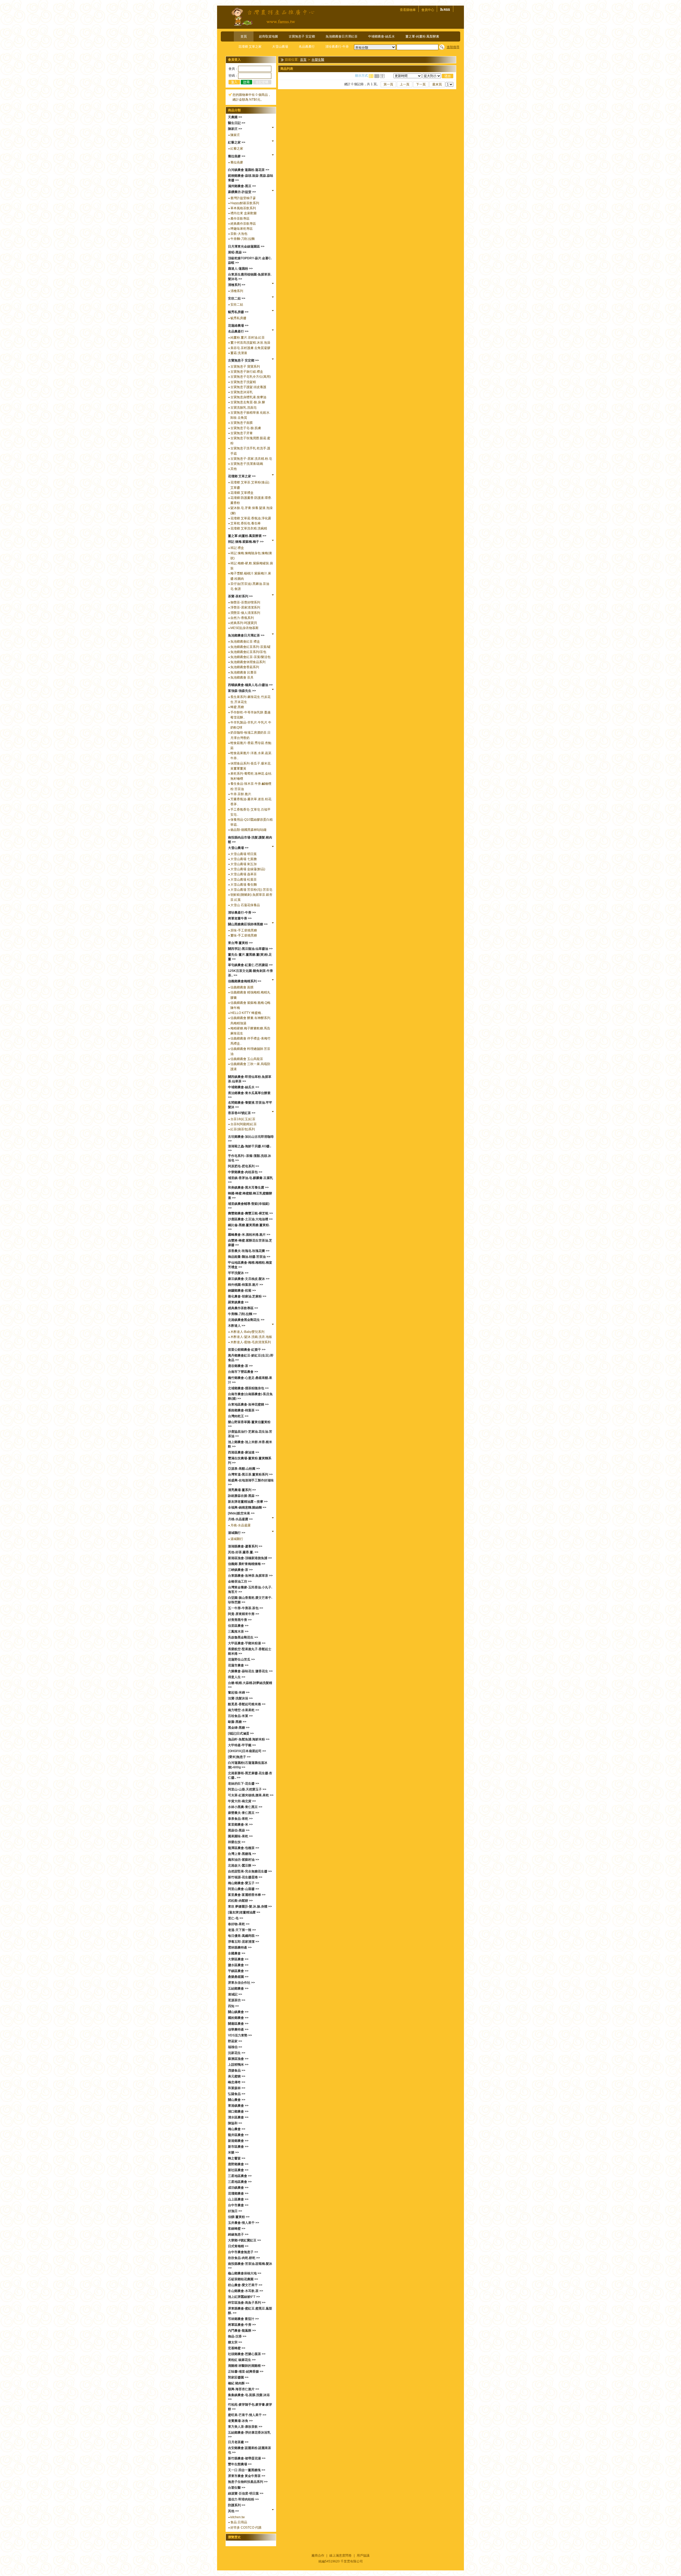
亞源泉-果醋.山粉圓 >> (244, 1469)
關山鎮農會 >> (238, 2012)
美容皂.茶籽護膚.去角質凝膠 (250, 348)
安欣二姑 (237, 305)
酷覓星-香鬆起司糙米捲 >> (247, 1704)
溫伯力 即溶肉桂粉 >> (243, 2499)
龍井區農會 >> (238, 2135)
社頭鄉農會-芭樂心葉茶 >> (247, 2354)
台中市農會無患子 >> (243, 2252)
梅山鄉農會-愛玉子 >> (244, 1883)
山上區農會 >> (238, 2199)
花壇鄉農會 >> (238, 2193)
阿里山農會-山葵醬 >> (244, 1889)
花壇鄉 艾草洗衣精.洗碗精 (249, 528)
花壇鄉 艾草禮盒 (242, 493)
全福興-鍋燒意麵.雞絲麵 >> (247, 1507)
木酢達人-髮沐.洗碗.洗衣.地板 (251, 1337)
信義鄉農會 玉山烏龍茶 (247, 1059)
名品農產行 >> (238, 331)
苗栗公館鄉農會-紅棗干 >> (247, 1350)
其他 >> (233, 2511)
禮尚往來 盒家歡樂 (244, 213)
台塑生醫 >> (237, 2488)
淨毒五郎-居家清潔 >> (244, 1942)
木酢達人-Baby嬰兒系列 (247, 1332)
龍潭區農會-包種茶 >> (244, 1848)
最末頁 (437, 84)
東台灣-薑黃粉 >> (240, 943)
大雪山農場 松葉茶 (244, 880)
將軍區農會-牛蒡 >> (242, 2325)
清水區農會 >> (238, 2117)
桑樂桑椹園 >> (238, 1977)
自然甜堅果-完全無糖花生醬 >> (250, 1871)
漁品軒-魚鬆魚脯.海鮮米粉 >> (249, 1739)
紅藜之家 (237, 149)
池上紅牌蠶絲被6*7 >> (244, 2297)
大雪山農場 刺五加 (244, 864)
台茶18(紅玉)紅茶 (243, 1119)
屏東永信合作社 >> (241, 1983)
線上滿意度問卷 (340, 2556)
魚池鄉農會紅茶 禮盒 (245, 642)
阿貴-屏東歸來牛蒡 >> (244, 1614)
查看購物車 (408, 10)
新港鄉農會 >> (238, 2141)
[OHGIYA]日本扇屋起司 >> (247, 1751)
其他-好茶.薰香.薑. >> (243, 1552)
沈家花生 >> (237, 2053)
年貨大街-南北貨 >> (242, 1801)
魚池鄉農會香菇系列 (245, 667)
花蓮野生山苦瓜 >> (241, 1659)
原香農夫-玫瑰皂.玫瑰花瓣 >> (249, 1251)
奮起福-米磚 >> (239, 1692)
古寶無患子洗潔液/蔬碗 (247, 464)
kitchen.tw (238, 2517)
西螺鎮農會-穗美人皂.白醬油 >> (250, 685)
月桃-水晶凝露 (240, 1525)
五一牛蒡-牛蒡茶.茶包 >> (246, 1608)
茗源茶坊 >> (237, 2000)
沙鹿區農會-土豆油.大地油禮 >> (250, 1219)
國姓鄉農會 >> (238, 2018)
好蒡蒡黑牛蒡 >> (240, 1620)
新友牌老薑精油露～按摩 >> (248, 1502)
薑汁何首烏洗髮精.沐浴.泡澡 (250, 343)
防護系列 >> (237, 2505)
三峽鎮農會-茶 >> (240, 1570)
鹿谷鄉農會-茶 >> (240, 1366)
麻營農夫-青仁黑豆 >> (244, 1813)
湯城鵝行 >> (237, 1533)
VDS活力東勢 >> (240, 2035)
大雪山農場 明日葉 (244, 854)
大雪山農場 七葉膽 (244, 859)
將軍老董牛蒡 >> (240, 918)
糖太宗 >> (235, 2342)
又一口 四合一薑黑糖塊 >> (247, 2470)
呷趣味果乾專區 (242, 229)
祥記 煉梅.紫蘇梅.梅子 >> (246, 542)
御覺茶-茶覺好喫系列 (245, 602)
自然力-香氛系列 (242, 618)
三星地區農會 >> (240, 2176)
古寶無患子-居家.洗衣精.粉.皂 (251, 459)
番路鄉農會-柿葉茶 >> (244, 1410)
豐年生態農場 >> (240, 2464)
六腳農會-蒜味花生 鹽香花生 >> (250, 1671)
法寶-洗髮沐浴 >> (240, 1698)
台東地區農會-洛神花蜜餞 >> (248, 1404)
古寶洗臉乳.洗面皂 (244, 408)
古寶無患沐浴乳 (242, 392)
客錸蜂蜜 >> (237, 2229)
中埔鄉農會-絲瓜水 (381, 36)
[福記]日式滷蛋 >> (241, 1733)
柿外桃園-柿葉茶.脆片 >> (246, 1285)
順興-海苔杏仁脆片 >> (244, 2389)
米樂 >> (233, 2152)
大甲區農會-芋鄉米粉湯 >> (247, 1643)
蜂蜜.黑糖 (237, 707)
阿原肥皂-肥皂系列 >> (244, 1166)
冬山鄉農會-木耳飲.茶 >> (246, 2291)
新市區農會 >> (238, 2147)
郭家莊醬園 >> (238, 2377)
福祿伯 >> (235, 2047)
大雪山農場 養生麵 (244, 885)
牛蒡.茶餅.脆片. (241, 794)
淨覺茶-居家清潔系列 (245, 607)
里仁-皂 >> (236, 1918)
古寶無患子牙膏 (242, 433)
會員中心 (428, 10)
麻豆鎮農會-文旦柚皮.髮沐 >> (249, 1279)
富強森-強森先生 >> (242, 691)
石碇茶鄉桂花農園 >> (243, 2279)
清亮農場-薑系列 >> (242, 1490)
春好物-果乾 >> (239, 1924)
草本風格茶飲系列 (243, 208)
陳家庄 (235, 135)
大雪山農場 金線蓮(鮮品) (248, 869)
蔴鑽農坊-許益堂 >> (242, 192)
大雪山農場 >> (238, 848)
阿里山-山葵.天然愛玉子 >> (247, 1789)
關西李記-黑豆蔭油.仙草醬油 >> (250, 949)
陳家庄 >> (235, 129)
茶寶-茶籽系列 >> (240, 596)
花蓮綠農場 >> (238, 326)
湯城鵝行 (237, 1539)
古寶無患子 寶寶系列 (245, 367)
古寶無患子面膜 (242, 423)
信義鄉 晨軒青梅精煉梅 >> (247, 1564)
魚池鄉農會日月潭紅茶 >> (246, 635)
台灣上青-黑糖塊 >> (242, 1854)
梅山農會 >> (237, 2129)
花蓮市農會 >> (238, 1665)
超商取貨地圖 (268, 36)
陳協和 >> (235, 2123)
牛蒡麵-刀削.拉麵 (242, 239)
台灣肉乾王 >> (238, 1416)
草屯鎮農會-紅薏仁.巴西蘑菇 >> (250, 965)
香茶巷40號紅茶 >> (242, 1113)
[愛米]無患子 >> (239, 1757)
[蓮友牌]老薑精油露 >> (244, 1912)
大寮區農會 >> (238, 1959)
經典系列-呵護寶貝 (244, 623)
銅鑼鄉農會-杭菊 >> (242, 1291)
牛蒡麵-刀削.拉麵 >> (242, 1314)
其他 (234, 469)
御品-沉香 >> (237, 2336)
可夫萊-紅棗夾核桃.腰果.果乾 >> (251, 1795)
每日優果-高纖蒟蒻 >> (244, 1936)
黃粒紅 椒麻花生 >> (242, 2360)
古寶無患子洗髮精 (243, 382)
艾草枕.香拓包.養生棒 (246, 523)
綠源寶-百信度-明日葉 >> (246, 2493)
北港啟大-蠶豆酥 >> (242, 1866)
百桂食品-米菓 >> (240, 1716)
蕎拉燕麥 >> (237, 156)
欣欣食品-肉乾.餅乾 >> (244, 2258)
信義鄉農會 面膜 (242, 987)
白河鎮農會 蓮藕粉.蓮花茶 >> (249, 170)
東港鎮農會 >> (238, 2106)
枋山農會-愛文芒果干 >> (245, 2285)
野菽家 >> (235, 2041)
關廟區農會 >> (238, 2024)
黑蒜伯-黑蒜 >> (239, 1830)
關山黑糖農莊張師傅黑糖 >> (248, 924)
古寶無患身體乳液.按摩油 (248, 397)
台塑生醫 (318, 60)
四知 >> (233, 2006)
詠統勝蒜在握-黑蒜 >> (244, 1496)
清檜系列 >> (237, 285)
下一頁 (421, 84)
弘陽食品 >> (237, 2094)
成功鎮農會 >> (238, 2188)
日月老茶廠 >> (238, 2442)
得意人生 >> (237, 1677)
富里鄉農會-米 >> (240, 1825)
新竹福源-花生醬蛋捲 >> (245, 1877)
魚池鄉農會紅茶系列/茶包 (248, 652)
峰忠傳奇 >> (237, 2082)
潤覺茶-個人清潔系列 (245, 613)
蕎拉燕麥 (237, 162)
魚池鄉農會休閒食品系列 (248, 662)
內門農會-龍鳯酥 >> (242, 2331)
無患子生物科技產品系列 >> (248, 2482)
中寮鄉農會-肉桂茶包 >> (245, 1172)
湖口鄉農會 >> (238, 2111)
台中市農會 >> (238, 2205)
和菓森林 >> (237, 2088)
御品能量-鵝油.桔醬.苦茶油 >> (249, 1257)
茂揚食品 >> (237, 2070)
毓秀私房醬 (238, 318)
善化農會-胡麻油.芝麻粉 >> (247, 1296)
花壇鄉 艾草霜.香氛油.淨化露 (251, 518)
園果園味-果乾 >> (240, 1836)
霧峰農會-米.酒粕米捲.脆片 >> (249, 1235)
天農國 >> (235, 117)
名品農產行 (307, 47)
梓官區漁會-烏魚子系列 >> (247, 2303)
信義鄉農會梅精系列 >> (245, 981)
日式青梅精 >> (238, 2246)
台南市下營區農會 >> (243, 1372)
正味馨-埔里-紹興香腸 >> (246, 2372)
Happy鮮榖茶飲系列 (245, 203)
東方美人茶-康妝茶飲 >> (245, 2427)
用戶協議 (363, 2556)
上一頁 (405, 84)
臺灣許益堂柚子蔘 (243, 198)
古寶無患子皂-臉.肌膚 (246, 428)
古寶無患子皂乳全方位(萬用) (251, 377)
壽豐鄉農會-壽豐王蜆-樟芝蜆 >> (250, 1213)
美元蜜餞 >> (237, 2076)
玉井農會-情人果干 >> (244, 2223)
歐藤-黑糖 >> (237, 1722)
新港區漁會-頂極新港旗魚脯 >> (250, 1558)
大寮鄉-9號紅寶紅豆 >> (244, 2240)
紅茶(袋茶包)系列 (243, 1129)
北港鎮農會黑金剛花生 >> (246, 1320)
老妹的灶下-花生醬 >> (244, 1784)
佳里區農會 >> (238, 1626)
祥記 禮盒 (237, 548)
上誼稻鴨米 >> (238, 2065)
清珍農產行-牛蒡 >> (242, 913)
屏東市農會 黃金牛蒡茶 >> (247, 2476)
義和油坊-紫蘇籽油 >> (244, 1860)
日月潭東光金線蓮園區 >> (246, 246)
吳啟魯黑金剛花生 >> (243, 1637)
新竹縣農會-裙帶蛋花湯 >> (247, 2458)
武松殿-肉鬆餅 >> (240, 1901)
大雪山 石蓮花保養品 (245, 905)
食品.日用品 (239, 2522)
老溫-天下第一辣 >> (242, 1930)
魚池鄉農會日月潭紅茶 (342, 36)
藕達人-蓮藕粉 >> (240, 269)
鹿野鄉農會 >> (238, 2164)
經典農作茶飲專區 (243, 224)
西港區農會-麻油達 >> (244, 1452)
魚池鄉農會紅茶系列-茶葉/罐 (250, 647)
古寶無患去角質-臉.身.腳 (248, 402)
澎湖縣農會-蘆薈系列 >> (245, 1546)
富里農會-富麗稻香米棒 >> (247, 1895)
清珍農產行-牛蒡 (337, 47)
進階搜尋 (453, 47)
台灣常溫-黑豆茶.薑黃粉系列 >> (250, 1474)
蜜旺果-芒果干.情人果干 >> (247, 2415)
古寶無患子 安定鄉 (302, 36)
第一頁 (388, 84)
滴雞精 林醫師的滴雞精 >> (247, 2366)
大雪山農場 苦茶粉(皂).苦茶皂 (251, 890)
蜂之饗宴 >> (237, 2158)
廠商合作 (318, 2556)
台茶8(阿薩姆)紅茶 (244, 1124)
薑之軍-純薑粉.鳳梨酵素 (422, 36)
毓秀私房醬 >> (238, 312)
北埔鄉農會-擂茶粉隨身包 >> (248, 1388)
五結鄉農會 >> (238, 1989)
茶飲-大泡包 (239, 234)
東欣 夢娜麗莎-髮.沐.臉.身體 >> (250, 1907)
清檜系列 (237, 291)
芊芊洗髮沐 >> (238, 1273)
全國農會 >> (237, 1953)
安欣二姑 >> (237, 298)
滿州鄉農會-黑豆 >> (242, 186)
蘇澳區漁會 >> (238, 2059)
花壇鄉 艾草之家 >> (242, 476)
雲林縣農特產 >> (240, 1948)
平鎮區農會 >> (238, 1971)
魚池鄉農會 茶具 (242, 677)
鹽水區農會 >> (238, 1965)
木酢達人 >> (237, 1326)
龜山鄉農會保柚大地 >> (245, 2273)
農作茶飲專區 (240, 219)
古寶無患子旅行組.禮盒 (247, 372)
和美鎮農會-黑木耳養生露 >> (248, 1188)
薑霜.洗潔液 (239, 353)
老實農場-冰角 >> (240, 2421)
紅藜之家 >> (237, 142)
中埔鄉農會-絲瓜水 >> (244, 1087)
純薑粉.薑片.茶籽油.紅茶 (248, 338)
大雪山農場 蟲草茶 (244, 874)
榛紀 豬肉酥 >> (239, 2383)
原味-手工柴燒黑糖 (244, 930)
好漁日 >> (235, 2211)
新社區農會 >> (238, 2170)
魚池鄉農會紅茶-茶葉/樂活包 (250, 657)
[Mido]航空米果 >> (241, 1513)
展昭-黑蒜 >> (237, 252)
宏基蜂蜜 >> (237, 2348)
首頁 (244, 36)
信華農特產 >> (238, 2029)
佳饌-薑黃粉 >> (239, 2217)
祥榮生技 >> (237, 1842)
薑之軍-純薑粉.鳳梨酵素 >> (247, 536)
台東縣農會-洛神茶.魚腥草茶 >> (250, 1576)
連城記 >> (235, 1994)
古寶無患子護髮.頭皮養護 (248, 387)
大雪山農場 (280, 47)
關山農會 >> (237, 2100)
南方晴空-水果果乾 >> (244, 1710)
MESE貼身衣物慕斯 (244, 628)
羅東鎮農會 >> (238, 1302)
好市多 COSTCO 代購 (246, 2528)
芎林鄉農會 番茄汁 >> (243, 2319)
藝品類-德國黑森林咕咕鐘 (248, 830)
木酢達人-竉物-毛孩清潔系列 (251, 1342)
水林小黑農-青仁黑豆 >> (245, 1807)
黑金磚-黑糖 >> (239, 1728)
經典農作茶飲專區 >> (243, 1308)
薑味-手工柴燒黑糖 (244, 935)
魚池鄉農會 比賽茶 (244, 672)
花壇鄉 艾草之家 (250, 47)
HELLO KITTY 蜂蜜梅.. (246, 1013)
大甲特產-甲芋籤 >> (242, 1745)
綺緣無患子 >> (238, 2234)
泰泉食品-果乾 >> (240, 1819)
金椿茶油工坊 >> (240, 1581)
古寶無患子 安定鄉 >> (243, 360)
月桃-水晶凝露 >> (240, 1519)
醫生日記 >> (237, 123)
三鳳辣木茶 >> (238, 1632)
